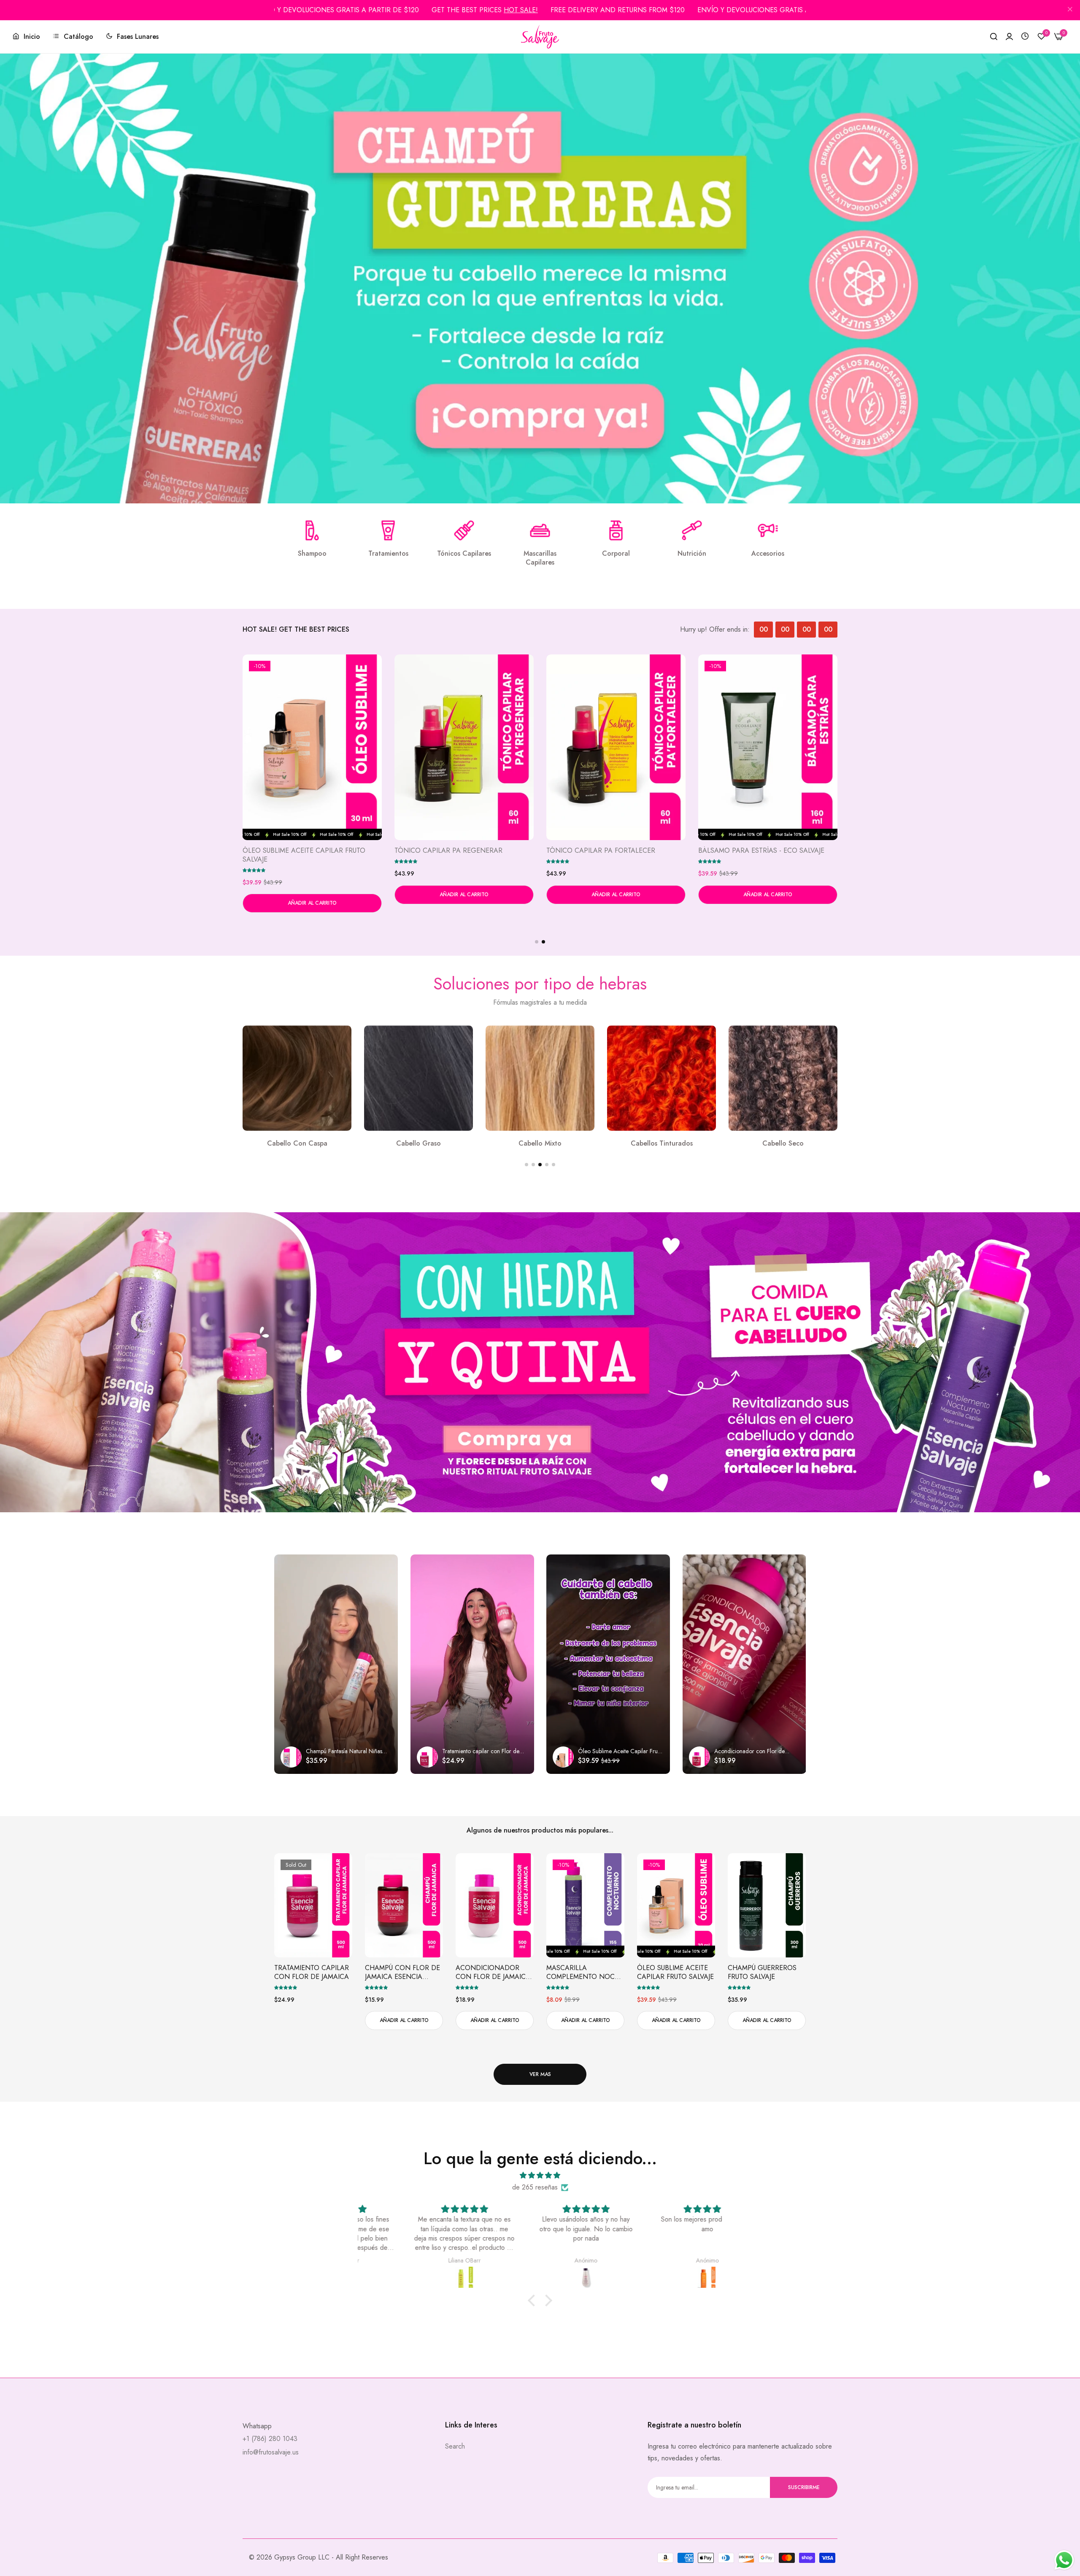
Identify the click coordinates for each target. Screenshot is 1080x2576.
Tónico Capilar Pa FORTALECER (601, 851)
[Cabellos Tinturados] (783, 1078)
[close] (1070, 10)
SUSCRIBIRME (804, 2487)
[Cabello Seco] (297, 1078)
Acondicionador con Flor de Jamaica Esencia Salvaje (493, 1973)
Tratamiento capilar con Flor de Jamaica (312, 1973)
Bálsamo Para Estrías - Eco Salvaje (761, 851)
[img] (540, 2175)
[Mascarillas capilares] (540, 530)
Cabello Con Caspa (419, 1144)
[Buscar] (994, 37)
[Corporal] (616, 530)
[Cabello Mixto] (661, 1078)
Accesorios (768, 554)
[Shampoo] (312, 530)
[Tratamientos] (388, 530)
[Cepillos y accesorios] (768, 530)
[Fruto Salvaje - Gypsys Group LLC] (540, 37)
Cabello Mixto (661, 1144)
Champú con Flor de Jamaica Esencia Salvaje (402, 1973)
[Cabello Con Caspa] (418, 1078)
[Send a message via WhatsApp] (1064, 2560)
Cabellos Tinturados (783, 1144)
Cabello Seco (297, 1144)
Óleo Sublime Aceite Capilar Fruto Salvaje (304, 855)
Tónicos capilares (464, 554)
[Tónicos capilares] (464, 530)
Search (455, 2446)
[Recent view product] (1025, 36)
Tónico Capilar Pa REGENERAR (448, 851)
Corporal (616, 554)
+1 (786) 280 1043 (270, 2439)
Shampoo (312, 554)
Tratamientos (388, 554)
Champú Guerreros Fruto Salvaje (762, 1973)
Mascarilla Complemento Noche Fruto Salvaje (585, 1973)
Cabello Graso (540, 1144)
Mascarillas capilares (540, 558)
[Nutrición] (692, 530)
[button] (254, 870)
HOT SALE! (521, 10)
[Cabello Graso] (540, 1078)
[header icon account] (1009, 37)
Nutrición (692, 554)
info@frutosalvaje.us (271, 2452)
